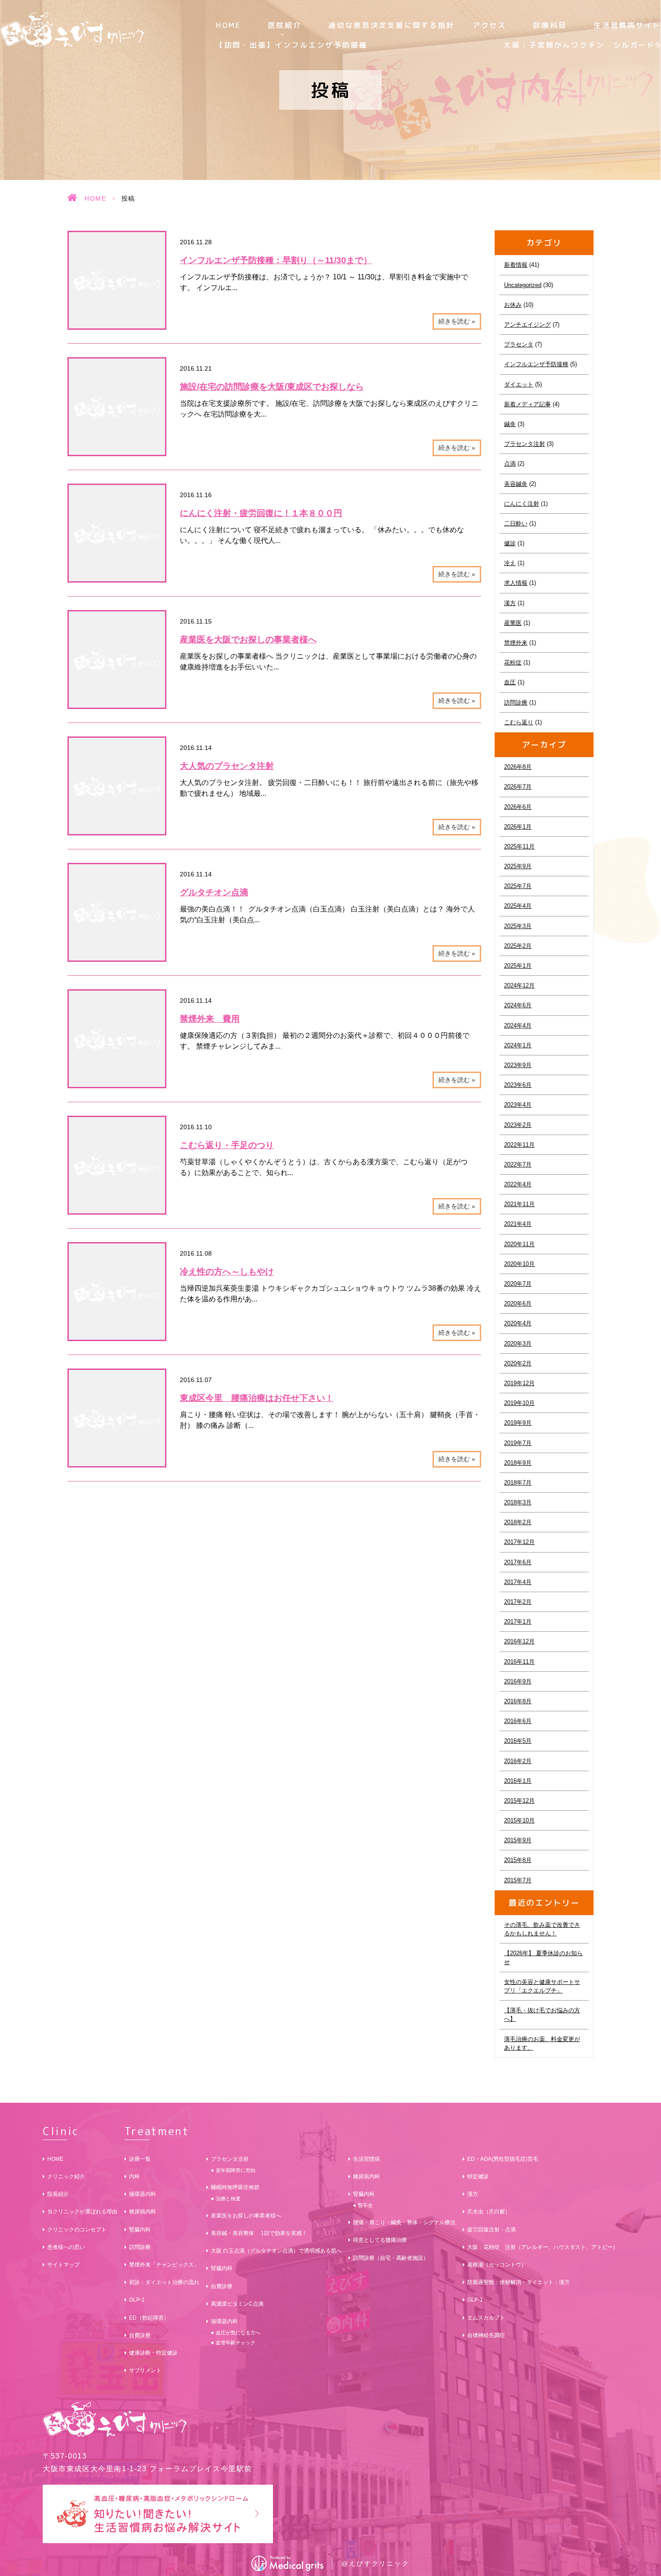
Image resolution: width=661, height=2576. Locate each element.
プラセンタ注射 (525, 444)
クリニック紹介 (66, 2177)
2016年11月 (519, 1662)
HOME (228, 25)
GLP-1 (137, 2300)
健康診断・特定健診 (153, 2353)
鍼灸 (510, 424)
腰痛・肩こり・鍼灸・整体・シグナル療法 (404, 2222)
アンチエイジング (527, 325)
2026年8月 (518, 767)
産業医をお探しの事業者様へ (246, 2216)
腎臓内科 (140, 2230)
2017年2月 (518, 1602)
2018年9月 (518, 1463)
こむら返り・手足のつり (227, 1145)
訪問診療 (516, 702)
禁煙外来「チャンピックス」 (164, 2265)
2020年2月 (518, 1363)
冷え (510, 563)
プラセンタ (519, 344)
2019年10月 (519, 1403)
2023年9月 (518, 1065)
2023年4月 (518, 1105)
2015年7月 (518, 1880)
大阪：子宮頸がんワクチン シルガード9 (582, 45)
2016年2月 (518, 1761)
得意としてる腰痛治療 (380, 2240)
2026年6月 (518, 807)
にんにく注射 (522, 504)
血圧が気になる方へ (238, 2333)
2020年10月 (519, 1264)
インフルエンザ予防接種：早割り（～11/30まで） (276, 260)
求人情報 (516, 583)
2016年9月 (518, 1681)
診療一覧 (140, 2159)
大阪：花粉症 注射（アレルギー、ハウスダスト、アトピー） (543, 2247)
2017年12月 (519, 1542)
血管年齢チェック (236, 2343)
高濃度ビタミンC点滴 (237, 2304)
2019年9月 (518, 1423)
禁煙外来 (516, 643)
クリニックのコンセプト (77, 2230)
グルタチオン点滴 (214, 892)
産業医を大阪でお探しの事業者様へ (248, 640)
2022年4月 (518, 1184)
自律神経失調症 (486, 2335)
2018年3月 (518, 1502)
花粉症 (513, 662)
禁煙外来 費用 (210, 1019)
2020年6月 (518, 1304)
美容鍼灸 (516, 484)
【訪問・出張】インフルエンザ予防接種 (292, 45)
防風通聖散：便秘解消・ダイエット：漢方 (518, 2282)
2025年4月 (518, 906)
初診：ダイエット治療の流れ (164, 2282)
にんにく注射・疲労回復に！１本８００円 (261, 513)
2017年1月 (518, 1622)
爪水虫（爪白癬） (489, 2212)
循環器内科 (143, 2194)
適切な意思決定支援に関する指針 (391, 25)
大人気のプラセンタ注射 (227, 766)
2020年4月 (518, 1323)
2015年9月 (518, 1840)
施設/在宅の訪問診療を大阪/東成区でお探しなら (272, 387)
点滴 (510, 464)
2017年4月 (518, 1582)
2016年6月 (518, 1721)
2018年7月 (518, 1483)
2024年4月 (518, 1025)
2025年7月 (518, 886)
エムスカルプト (486, 2318)
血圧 (510, 682)
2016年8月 (518, 1701)
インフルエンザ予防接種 (536, 364)
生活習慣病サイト (627, 25)
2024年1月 (518, 1045)
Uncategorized (523, 285)
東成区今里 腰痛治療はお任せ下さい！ (257, 1398)
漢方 (510, 603)
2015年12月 (519, 1801)
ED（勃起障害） (149, 2318)
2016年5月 (518, 1741)
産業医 (513, 623)
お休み (513, 305)
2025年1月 (518, 966)
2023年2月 (518, 1125)
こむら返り (519, 722)
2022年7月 (518, 1165)
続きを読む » (457, 321)
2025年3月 (518, 926)
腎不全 (365, 2205)
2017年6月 (518, 1562)
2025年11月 (519, 846)
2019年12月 (519, 1383)
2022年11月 (519, 1145)
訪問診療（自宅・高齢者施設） (391, 2258)
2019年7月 (518, 1443)
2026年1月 (518, 827)
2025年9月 (518, 866)
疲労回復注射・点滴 (491, 2230)
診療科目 (550, 25)
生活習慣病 (366, 2159)
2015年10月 (519, 1820)
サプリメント (145, 2370)
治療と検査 (228, 2199)
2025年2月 (518, 946)
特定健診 (478, 2177)
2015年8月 (518, 1860)
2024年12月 (519, 985)
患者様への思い (66, 2247)
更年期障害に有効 (236, 2170)
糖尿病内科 (143, 2212)
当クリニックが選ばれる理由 (82, 2212)
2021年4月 (518, 1224)
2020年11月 (519, 1244)
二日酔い (516, 523)
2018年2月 (518, 1522)
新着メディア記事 (527, 404)
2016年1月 (518, 1781)
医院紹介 (285, 25)
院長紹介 (58, 2194)
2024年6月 (518, 1005)
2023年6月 (518, 1085)
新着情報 (516, 265)
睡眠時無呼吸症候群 (235, 2187)
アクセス (489, 25)
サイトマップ (63, 2265)
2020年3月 (518, 1344)
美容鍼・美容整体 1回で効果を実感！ (259, 2233)
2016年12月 (519, 1641)
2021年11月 (519, 1204)
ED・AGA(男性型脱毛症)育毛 (503, 2159)
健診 (510, 543)
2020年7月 (518, 1284)
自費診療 (140, 2335)
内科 (134, 2177)
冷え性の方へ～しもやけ (227, 1272)
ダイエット (519, 384)
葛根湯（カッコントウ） (497, 2265)
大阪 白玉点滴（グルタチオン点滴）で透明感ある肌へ (276, 2251)
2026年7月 (518, 787)
